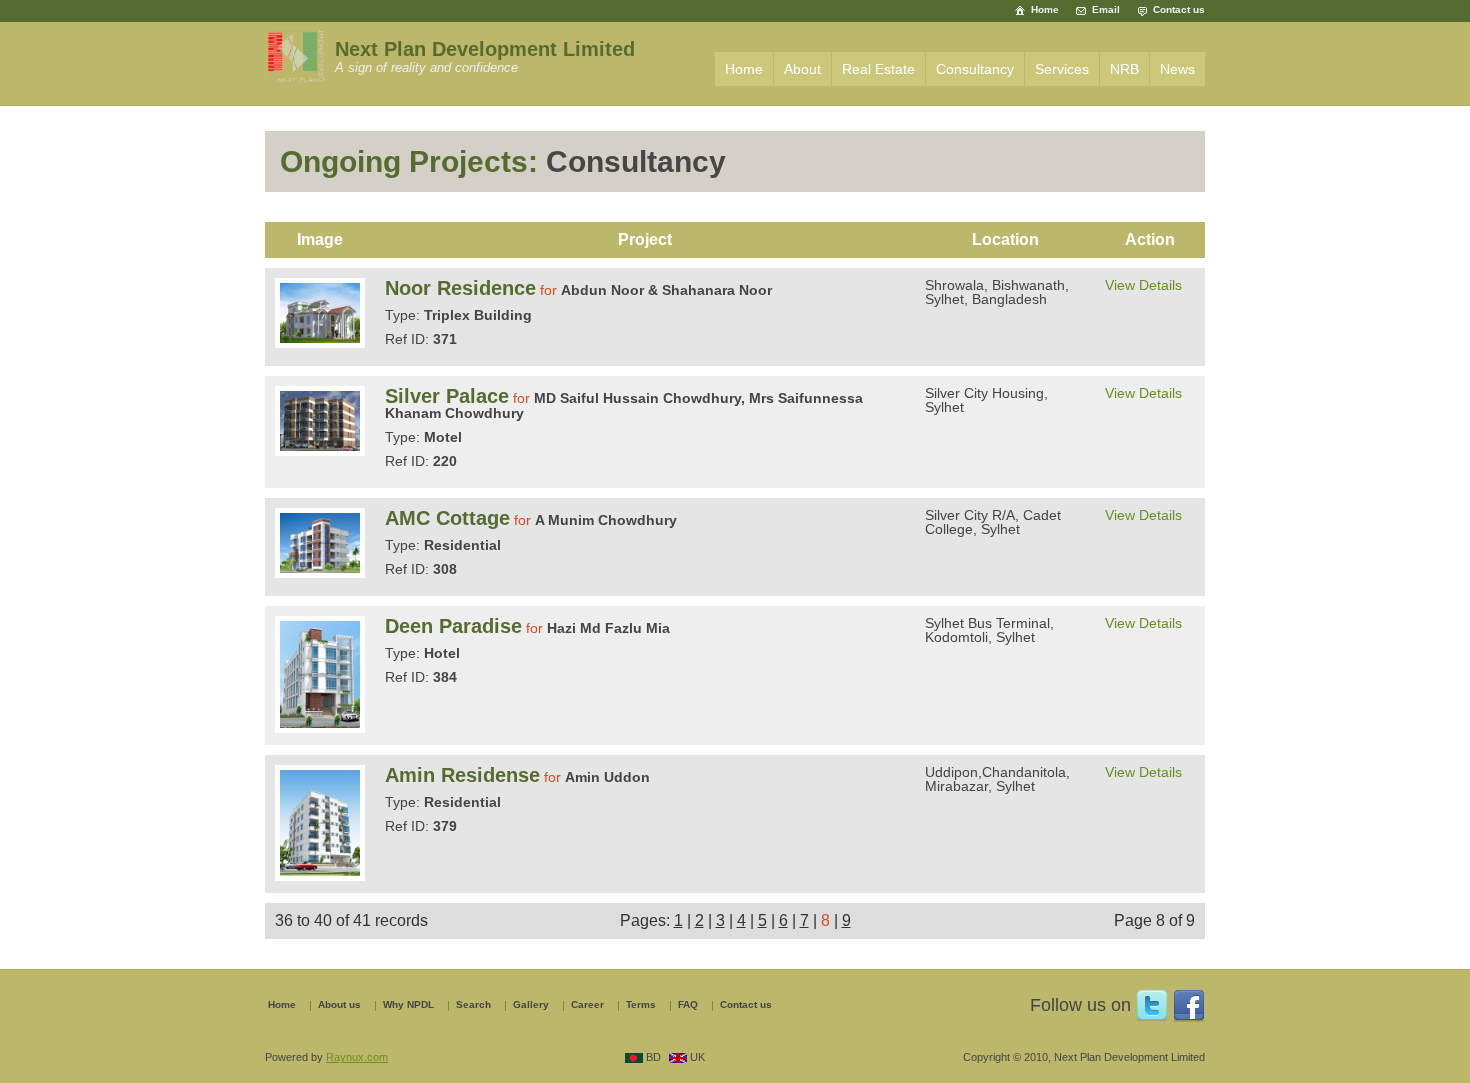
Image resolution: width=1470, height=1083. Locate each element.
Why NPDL (408, 1005)
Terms (641, 1005)
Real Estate (878, 69)
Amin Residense (462, 775)
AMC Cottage (447, 518)
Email (1106, 9)
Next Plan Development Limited (485, 49)
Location (1005, 239)
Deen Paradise (453, 626)
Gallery (531, 1005)
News (1177, 69)
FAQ (688, 1005)
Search (473, 1005)
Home (1045, 9)
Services (1062, 69)
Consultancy (975, 69)
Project (645, 239)
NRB (1124, 69)
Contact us (1179, 9)
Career (587, 1005)
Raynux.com (357, 1057)
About (802, 69)
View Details (1143, 285)
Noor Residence (460, 288)
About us (339, 1005)
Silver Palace (447, 396)
